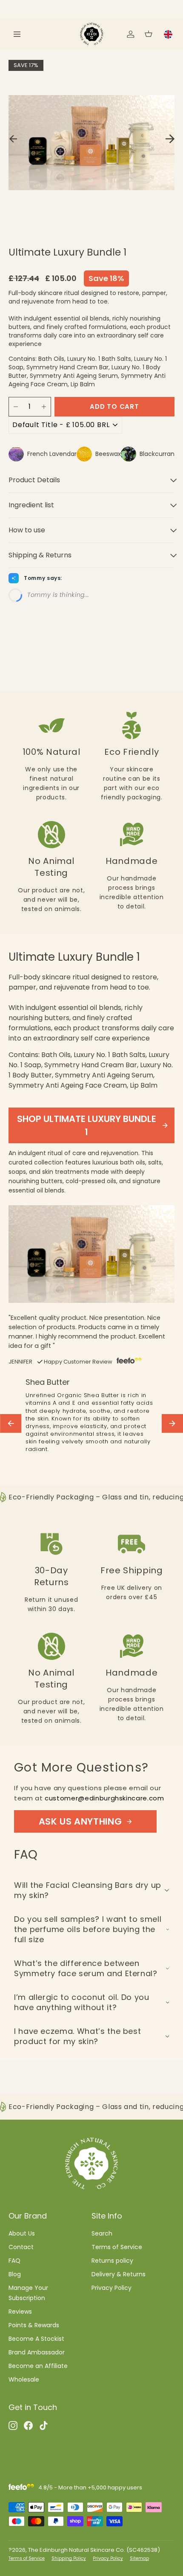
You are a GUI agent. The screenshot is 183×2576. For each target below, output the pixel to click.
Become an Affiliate (38, 2366)
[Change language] (168, 34)
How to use (27, 530)
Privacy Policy (112, 2288)
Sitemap (139, 2558)
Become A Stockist (36, 2339)
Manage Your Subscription (28, 2293)
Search (102, 2233)
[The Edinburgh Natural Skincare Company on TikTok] (44, 2425)
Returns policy (112, 2261)
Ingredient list (31, 505)
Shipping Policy (69, 2558)
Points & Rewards (34, 2325)
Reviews (20, 2312)
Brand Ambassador (37, 2352)
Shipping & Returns (40, 555)
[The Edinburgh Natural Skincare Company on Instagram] (13, 2425)
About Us (22, 2233)
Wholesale (24, 2379)
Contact (21, 2247)
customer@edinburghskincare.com (104, 1798)
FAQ (14, 2261)
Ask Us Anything (80, 1821)
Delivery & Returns (119, 2274)
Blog (15, 2274)
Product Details (34, 480)
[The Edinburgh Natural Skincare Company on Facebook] (28, 2425)
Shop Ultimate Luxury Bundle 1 (87, 1125)
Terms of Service (117, 2247)
